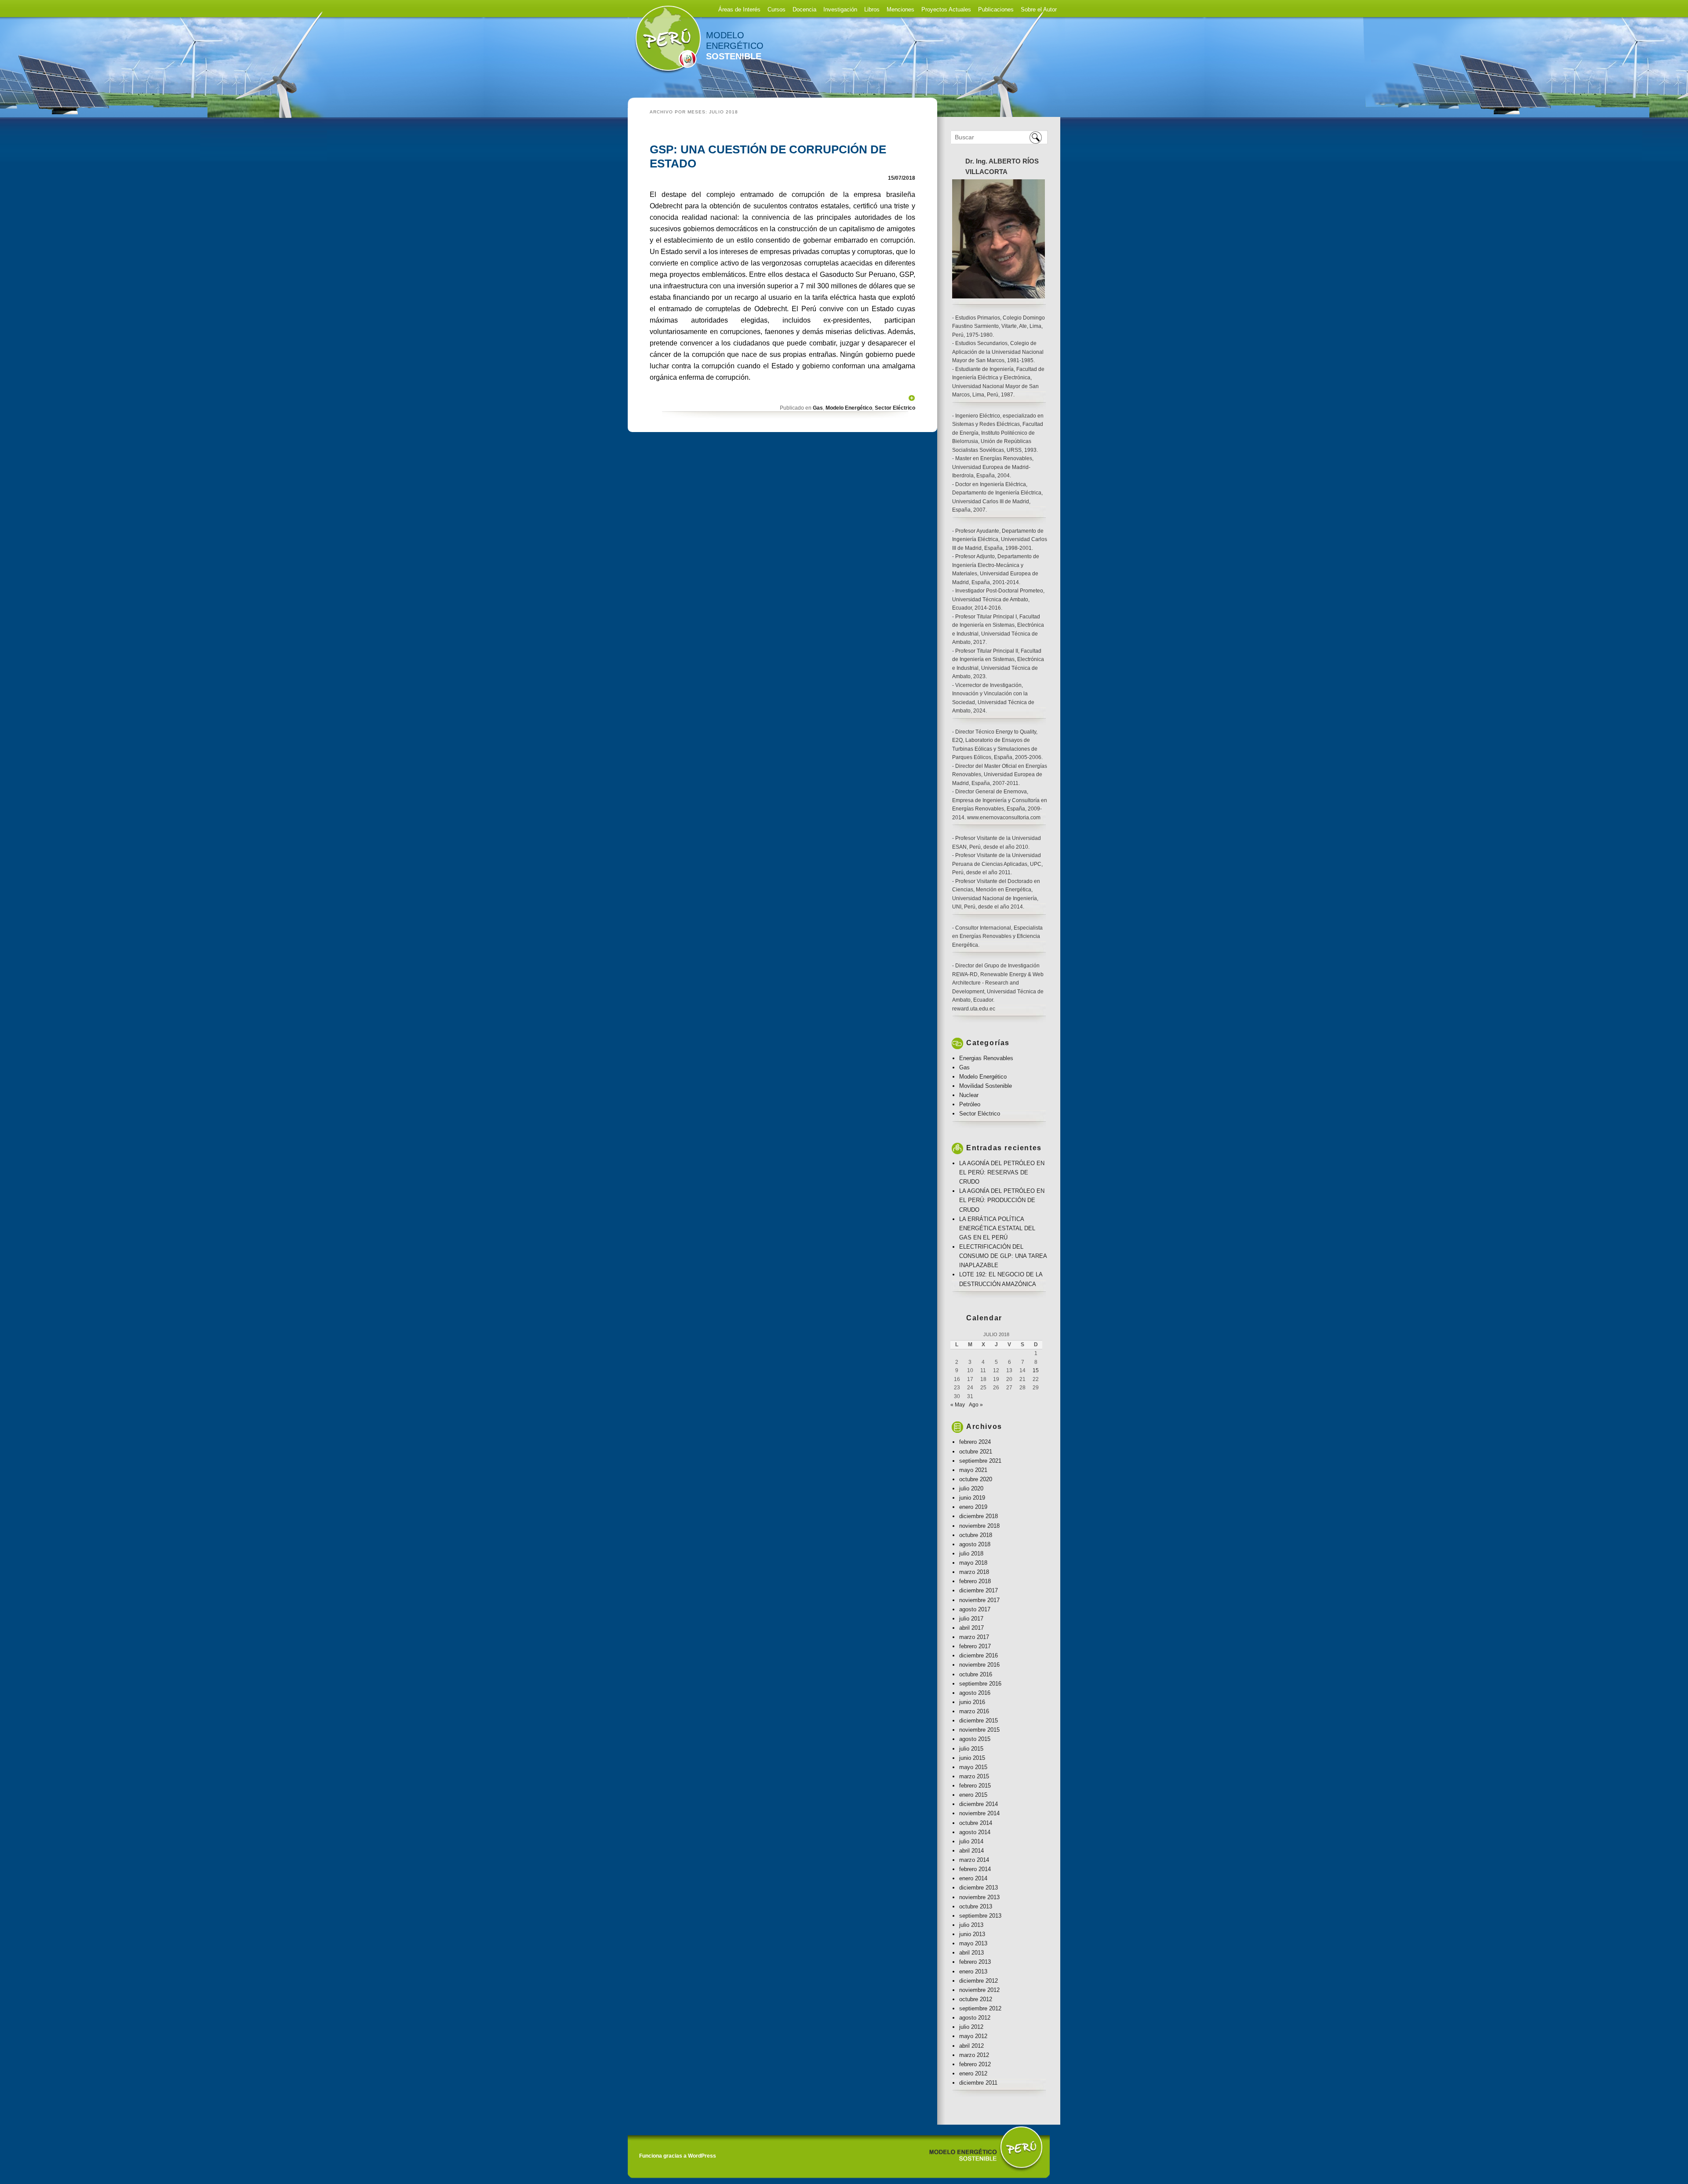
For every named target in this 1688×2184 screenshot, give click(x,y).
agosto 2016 (975, 1693)
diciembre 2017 (979, 1590)
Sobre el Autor (1039, 9)
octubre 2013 (976, 1906)
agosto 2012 (975, 2018)
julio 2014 (971, 1841)
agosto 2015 (975, 1739)
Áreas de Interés (739, 9)
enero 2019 (973, 1507)
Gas (818, 408)
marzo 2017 (974, 1637)
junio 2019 (972, 1498)
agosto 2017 (975, 1609)
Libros (872, 9)
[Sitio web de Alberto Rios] (665, 74)
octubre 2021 (976, 1452)
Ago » (976, 1405)
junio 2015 (972, 1758)
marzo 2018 (974, 1572)
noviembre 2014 (979, 1813)
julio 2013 (971, 1925)
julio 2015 (971, 1749)
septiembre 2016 (980, 1684)
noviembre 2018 (979, 1526)
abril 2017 (971, 1628)
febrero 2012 (975, 2064)
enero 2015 (973, 1795)
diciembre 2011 (978, 2083)
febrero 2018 (975, 1581)
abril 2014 (971, 1851)
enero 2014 (973, 1878)
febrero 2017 (975, 1646)
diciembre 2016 (979, 1655)
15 (1036, 1370)
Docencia (804, 9)
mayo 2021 (973, 1470)
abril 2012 (971, 2046)
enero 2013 (973, 1971)
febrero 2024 (975, 1442)
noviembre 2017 (979, 1600)
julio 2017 (971, 1619)
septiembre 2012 (980, 2008)
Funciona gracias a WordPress (678, 2156)
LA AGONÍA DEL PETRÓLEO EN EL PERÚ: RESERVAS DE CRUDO (1002, 1172)
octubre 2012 (976, 1999)
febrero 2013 (975, 1962)
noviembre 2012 (979, 1990)
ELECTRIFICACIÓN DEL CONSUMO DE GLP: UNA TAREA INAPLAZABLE (1003, 1256)
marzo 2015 (974, 1776)
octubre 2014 (976, 1823)
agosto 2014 (975, 1832)
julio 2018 (971, 1554)
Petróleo (970, 1104)
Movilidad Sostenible (986, 1086)
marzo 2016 (974, 1711)
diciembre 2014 (979, 1804)
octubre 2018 (976, 1535)
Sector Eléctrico (895, 408)
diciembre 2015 (979, 1721)
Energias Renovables (986, 1058)
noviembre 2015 (979, 1730)
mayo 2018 (973, 1563)
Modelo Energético (849, 408)
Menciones (900, 9)
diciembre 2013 (979, 1888)
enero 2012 (973, 2073)
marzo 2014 (974, 1860)
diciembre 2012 (979, 1981)
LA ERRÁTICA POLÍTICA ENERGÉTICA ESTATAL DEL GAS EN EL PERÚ (997, 1228)
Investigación (840, 9)
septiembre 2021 (980, 1461)
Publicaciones (996, 9)
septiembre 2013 (980, 1916)
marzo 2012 (974, 2055)
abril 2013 (971, 1953)
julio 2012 (971, 2027)
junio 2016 (972, 1702)
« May (958, 1405)
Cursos (777, 9)
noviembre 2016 (979, 1665)
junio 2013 (972, 1934)
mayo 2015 (973, 1767)
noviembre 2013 (979, 1897)
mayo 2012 (973, 2036)
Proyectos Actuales (946, 9)
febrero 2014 (975, 1869)
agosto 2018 (975, 1544)
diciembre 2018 (979, 1516)
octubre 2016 (976, 1674)
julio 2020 (971, 1488)
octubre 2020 (976, 1479)
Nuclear (969, 1095)
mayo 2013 (973, 1943)
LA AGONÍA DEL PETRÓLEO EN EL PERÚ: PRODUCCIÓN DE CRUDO (1002, 1200)
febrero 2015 (975, 1786)
